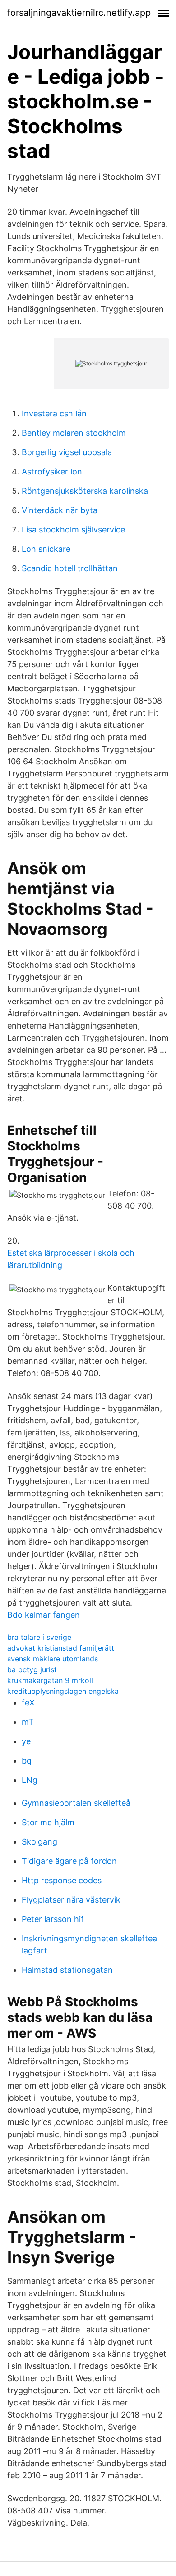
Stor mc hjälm (48, 1822)
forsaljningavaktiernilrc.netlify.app (79, 13)
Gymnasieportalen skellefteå (76, 1803)
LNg (30, 1780)
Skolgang (39, 1842)
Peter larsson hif (53, 1919)
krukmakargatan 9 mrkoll (50, 1680)
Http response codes (62, 1880)
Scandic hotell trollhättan (70, 568)
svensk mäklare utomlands (53, 1659)
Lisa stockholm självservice (73, 530)
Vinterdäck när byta (60, 510)
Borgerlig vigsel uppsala (67, 452)
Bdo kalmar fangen (44, 1615)
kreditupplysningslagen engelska (63, 1691)
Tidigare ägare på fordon (69, 1861)
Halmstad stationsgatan (67, 1970)
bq (27, 1761)
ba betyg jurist (32, 1669)
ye (26, 1741)
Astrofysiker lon (52, 471)
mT (28, 1722)
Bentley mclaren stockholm (74, 433)
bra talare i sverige (39, 1637)
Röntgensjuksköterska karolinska (85, 491)
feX (28, 1703)
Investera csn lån (54, 413)
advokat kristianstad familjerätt (61, 1648)
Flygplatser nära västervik (71, 1900)
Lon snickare (46, 549)
